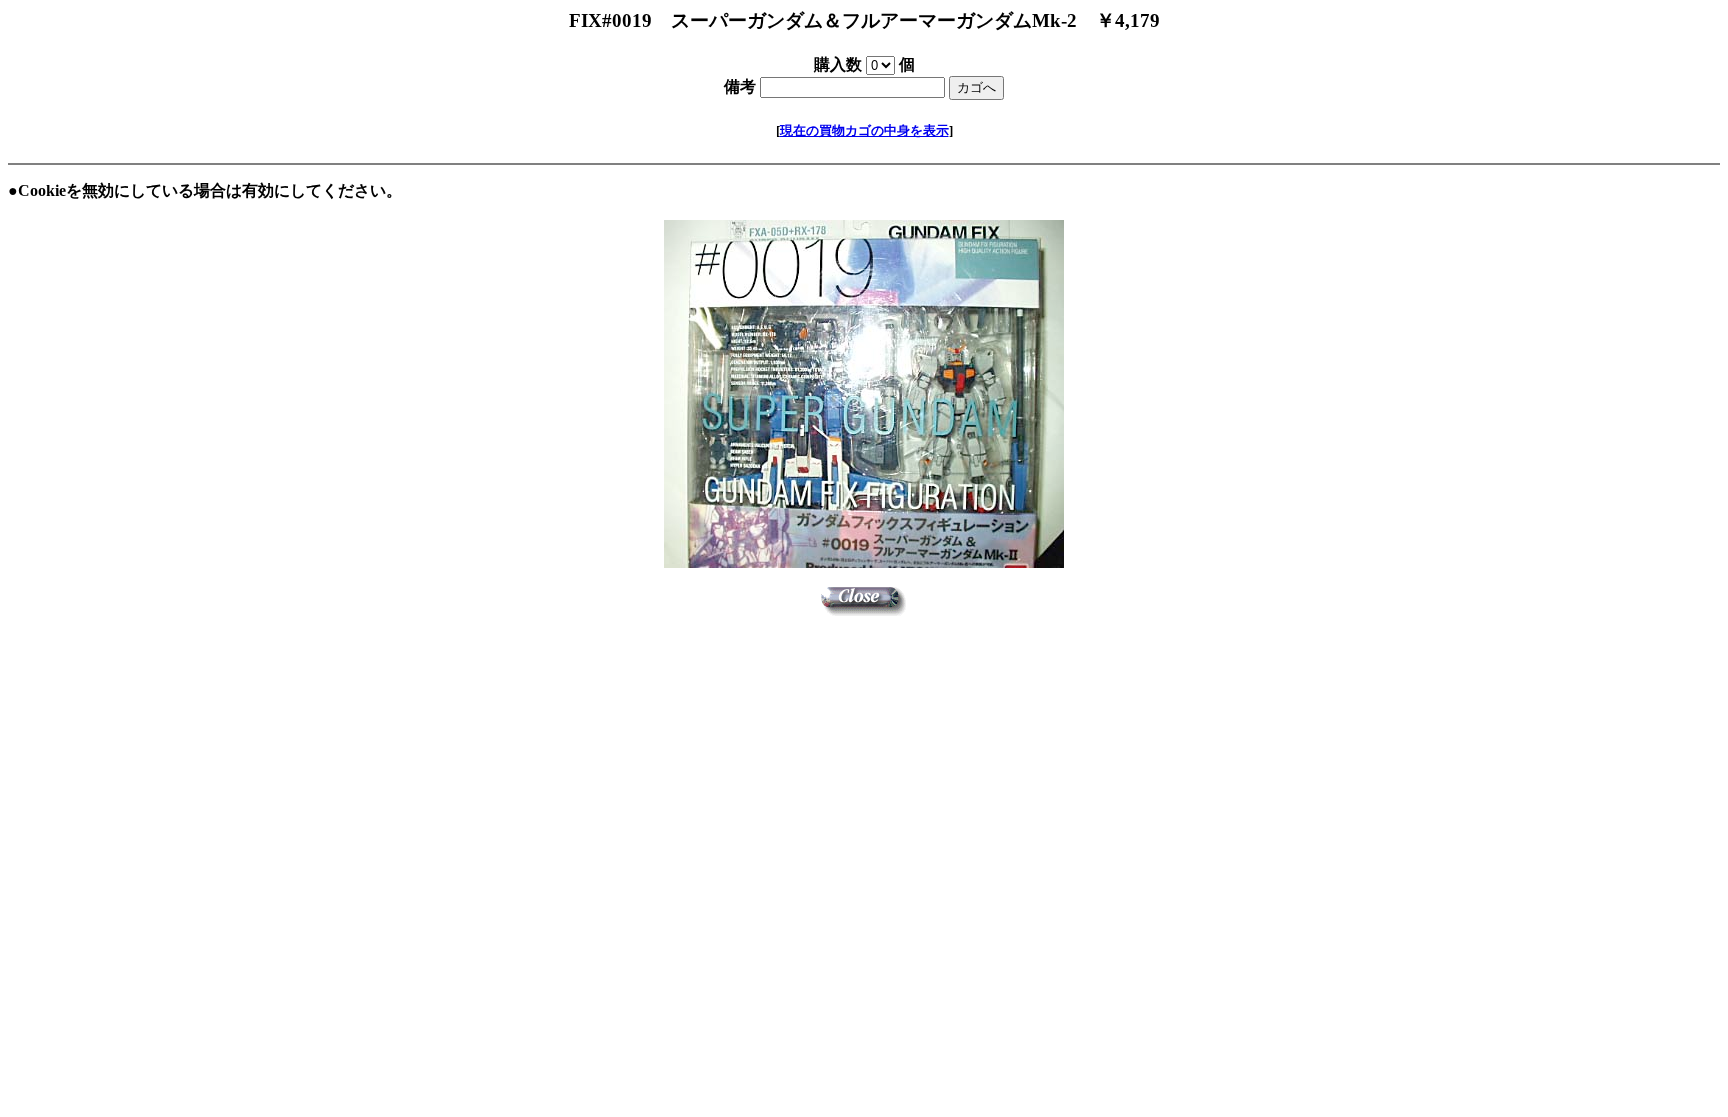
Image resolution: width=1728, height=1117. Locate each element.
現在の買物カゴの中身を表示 (864, 130)
